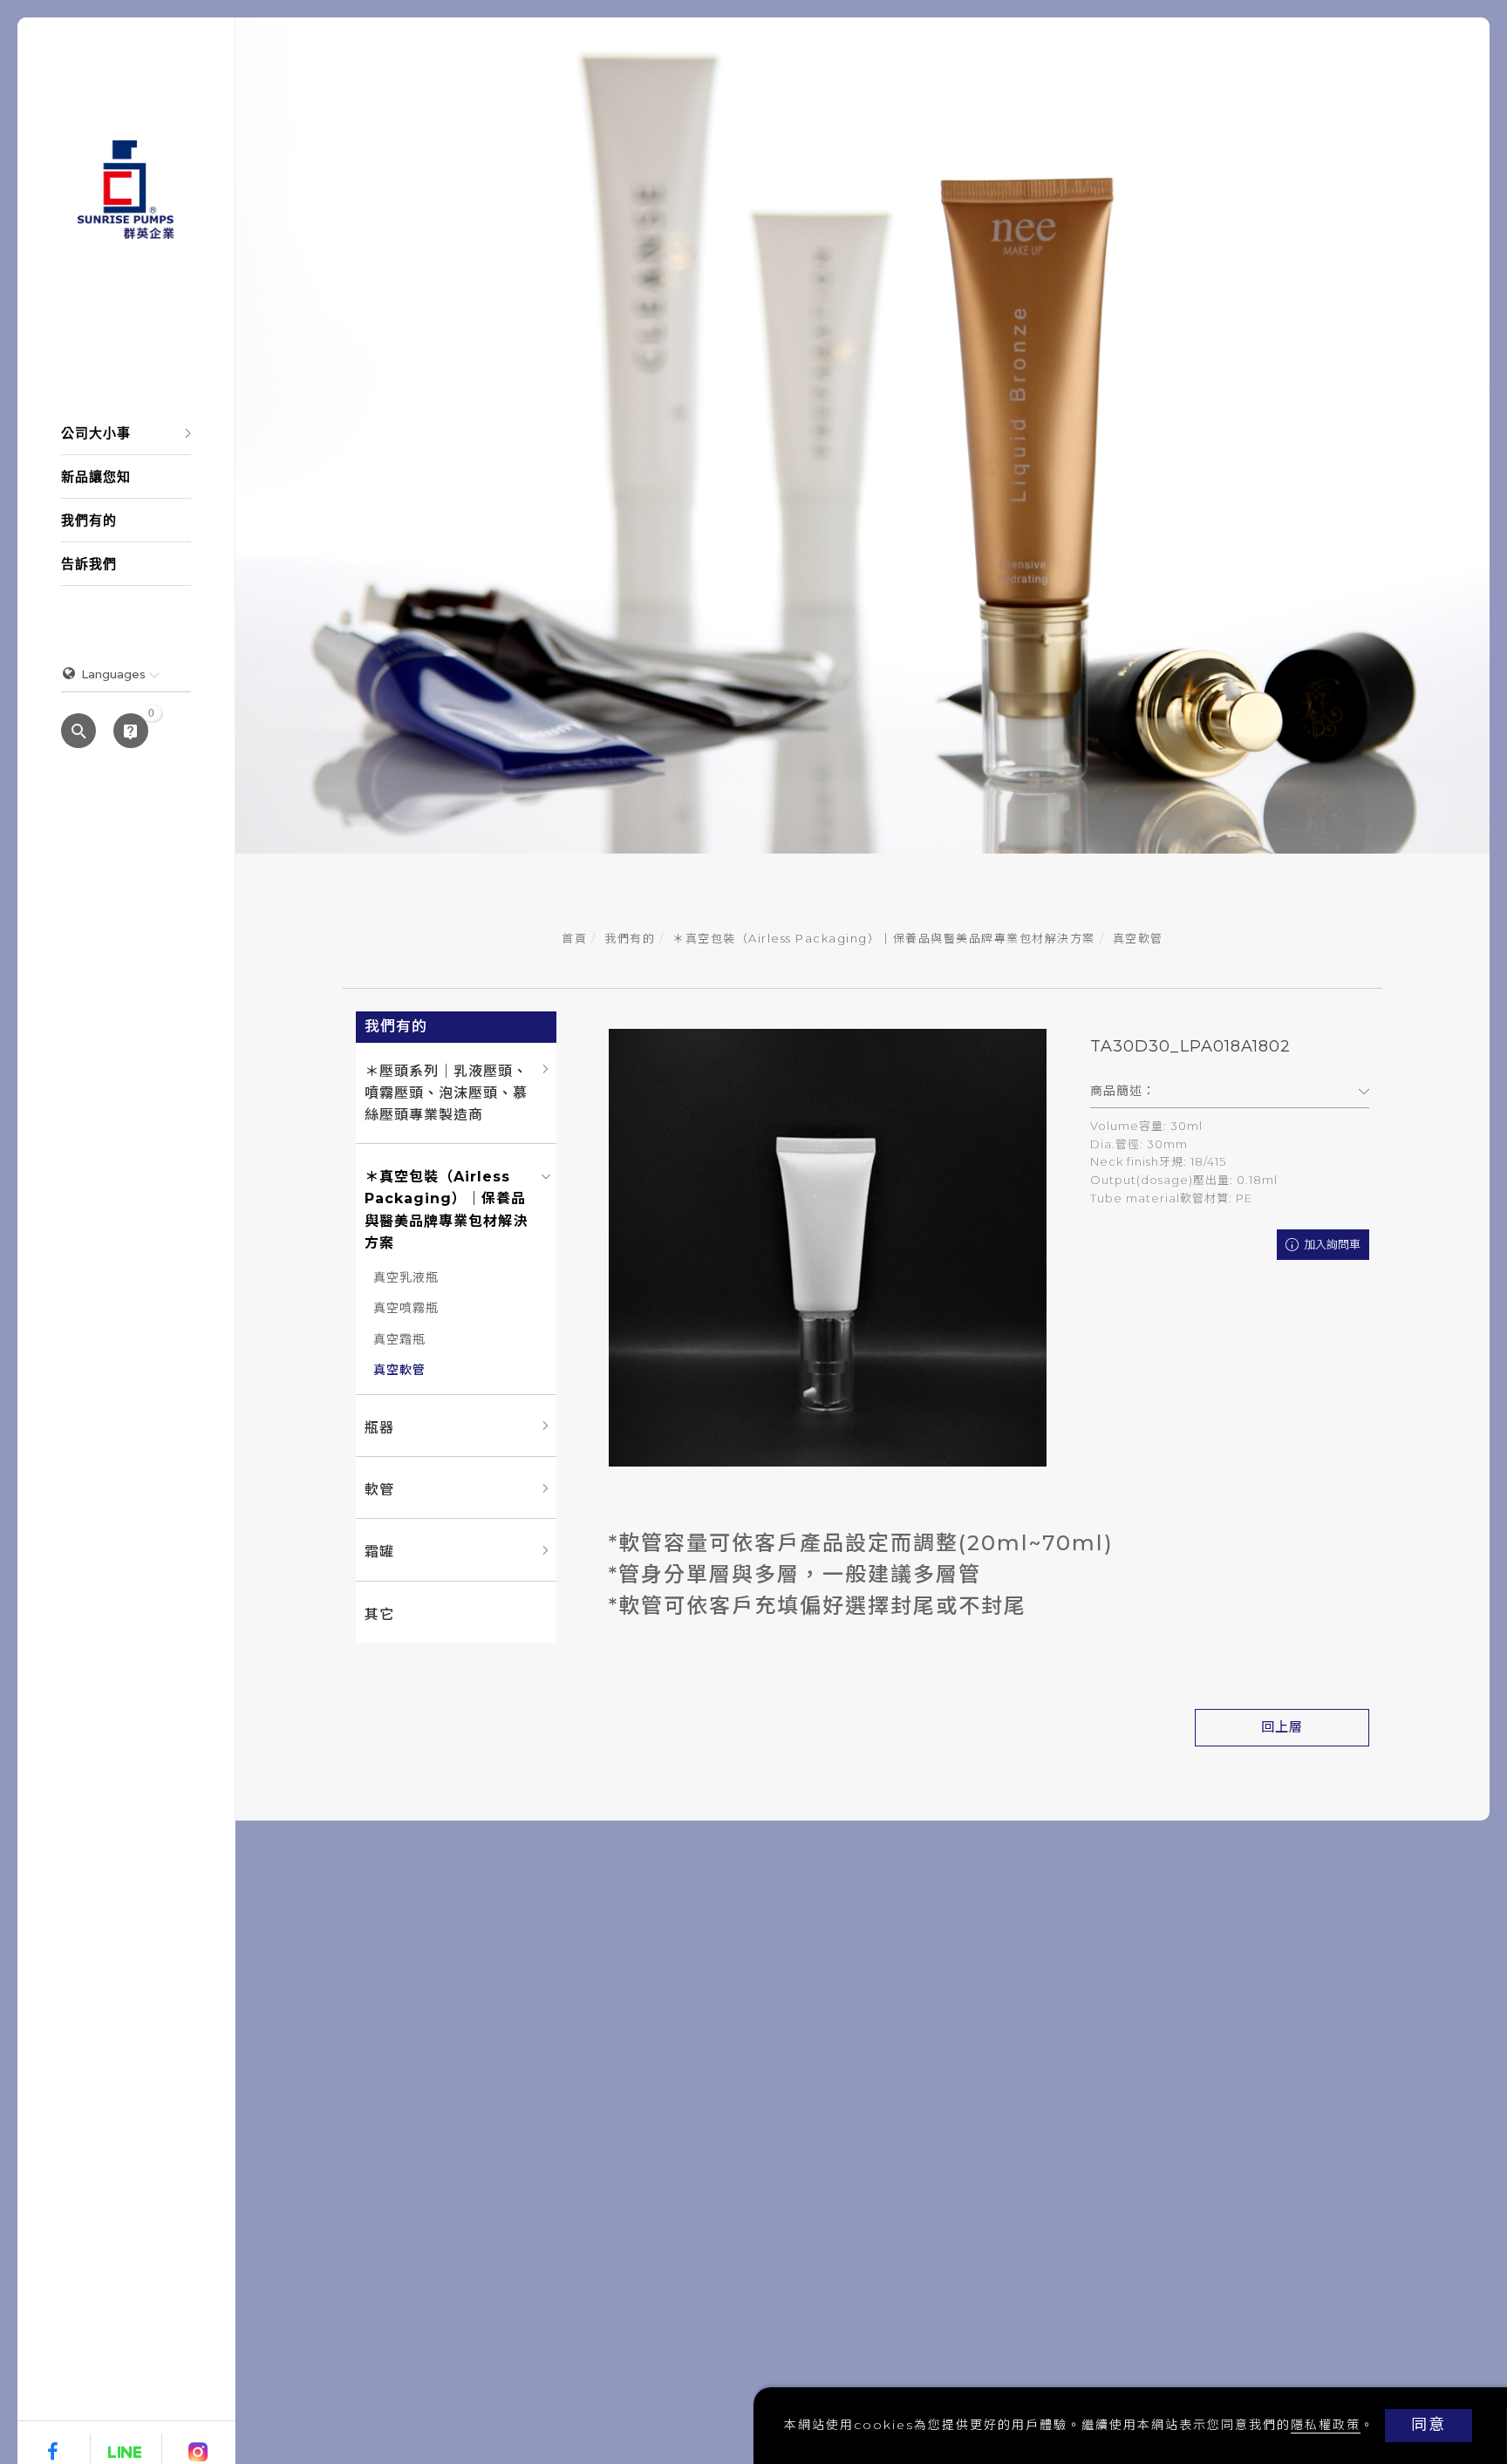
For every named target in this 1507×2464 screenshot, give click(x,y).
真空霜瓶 (399, 1339)
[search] (78, 732)
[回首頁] (126, 190)
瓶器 (379, 1428)
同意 (1429, 2425)
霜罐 (379, 1552)
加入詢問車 (1331, 1244)
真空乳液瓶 (406, 1277)
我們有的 (630, 938)
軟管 (379, 1490)
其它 (379, 1614)
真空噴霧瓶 (406, 1308)
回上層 (1282, 1727)
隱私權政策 (1326, 2425)
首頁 (574, 938)
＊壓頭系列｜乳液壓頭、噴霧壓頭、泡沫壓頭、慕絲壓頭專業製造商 (446, 1093)
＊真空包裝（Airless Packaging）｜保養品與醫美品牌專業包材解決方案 (884, 938)
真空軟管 (1138, 938)
